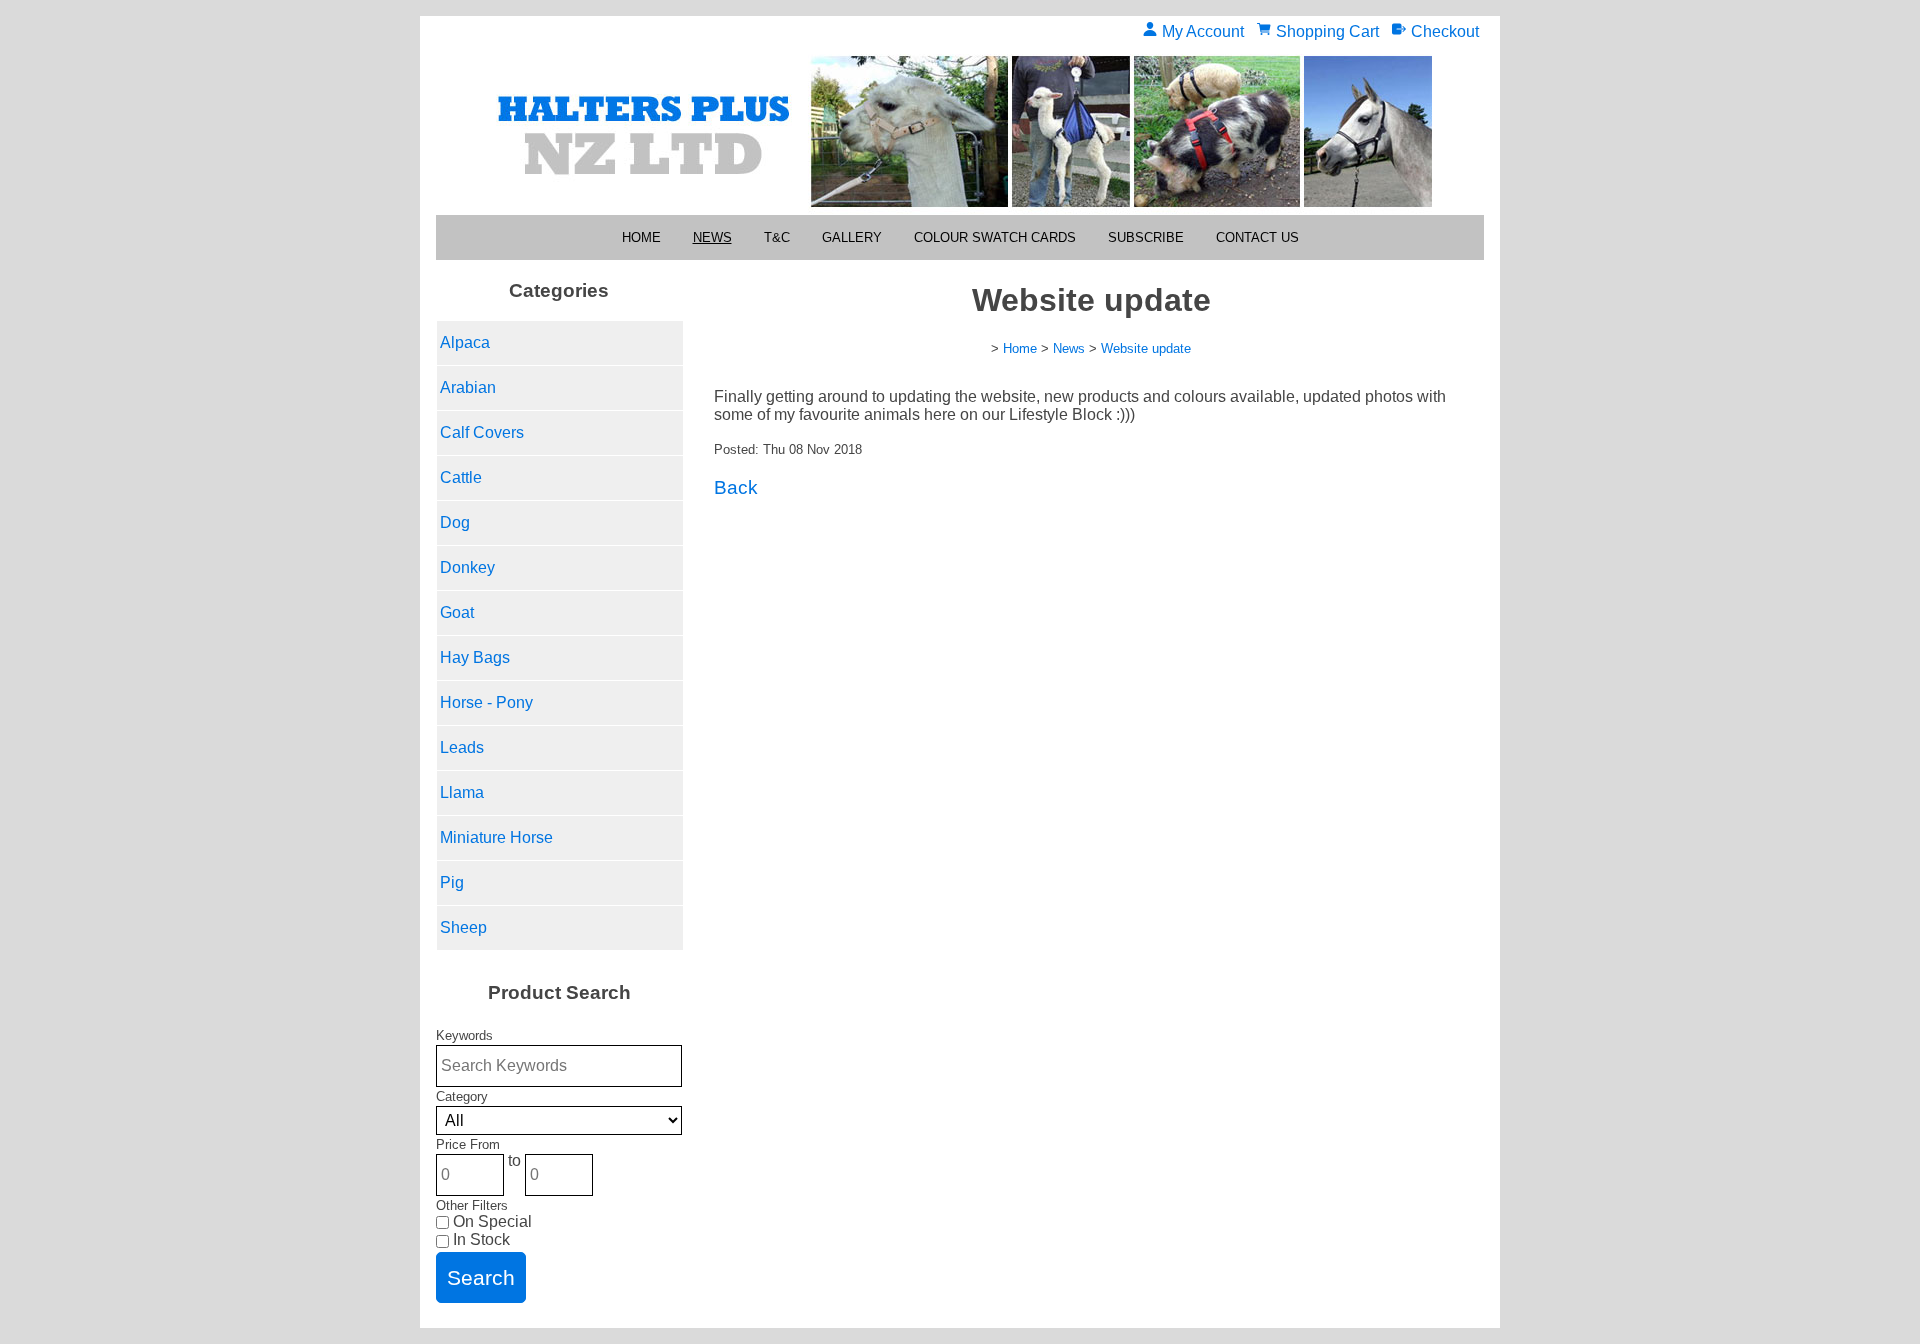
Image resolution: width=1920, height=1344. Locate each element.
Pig (452, 882)
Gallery (852, 237)
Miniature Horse (496, 837)
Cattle (461, 477)
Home (641, 237)
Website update (1146, 348)
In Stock (479, 1239)
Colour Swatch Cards (995, 237)
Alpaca (465, 342)
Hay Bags (475, 657)
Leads (462, 747)
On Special (490, 1221)
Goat (457, 612)
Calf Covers (482, 432)
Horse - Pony (486, 702)
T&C (777, 237)
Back (736, 487)
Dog (455, 522)
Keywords (464, 1035)
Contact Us (1257, 237)
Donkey (467, 567)
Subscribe (1146, 237)
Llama (462, 792)
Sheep (463, 927)
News (712, 237)
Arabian (468, 387)
